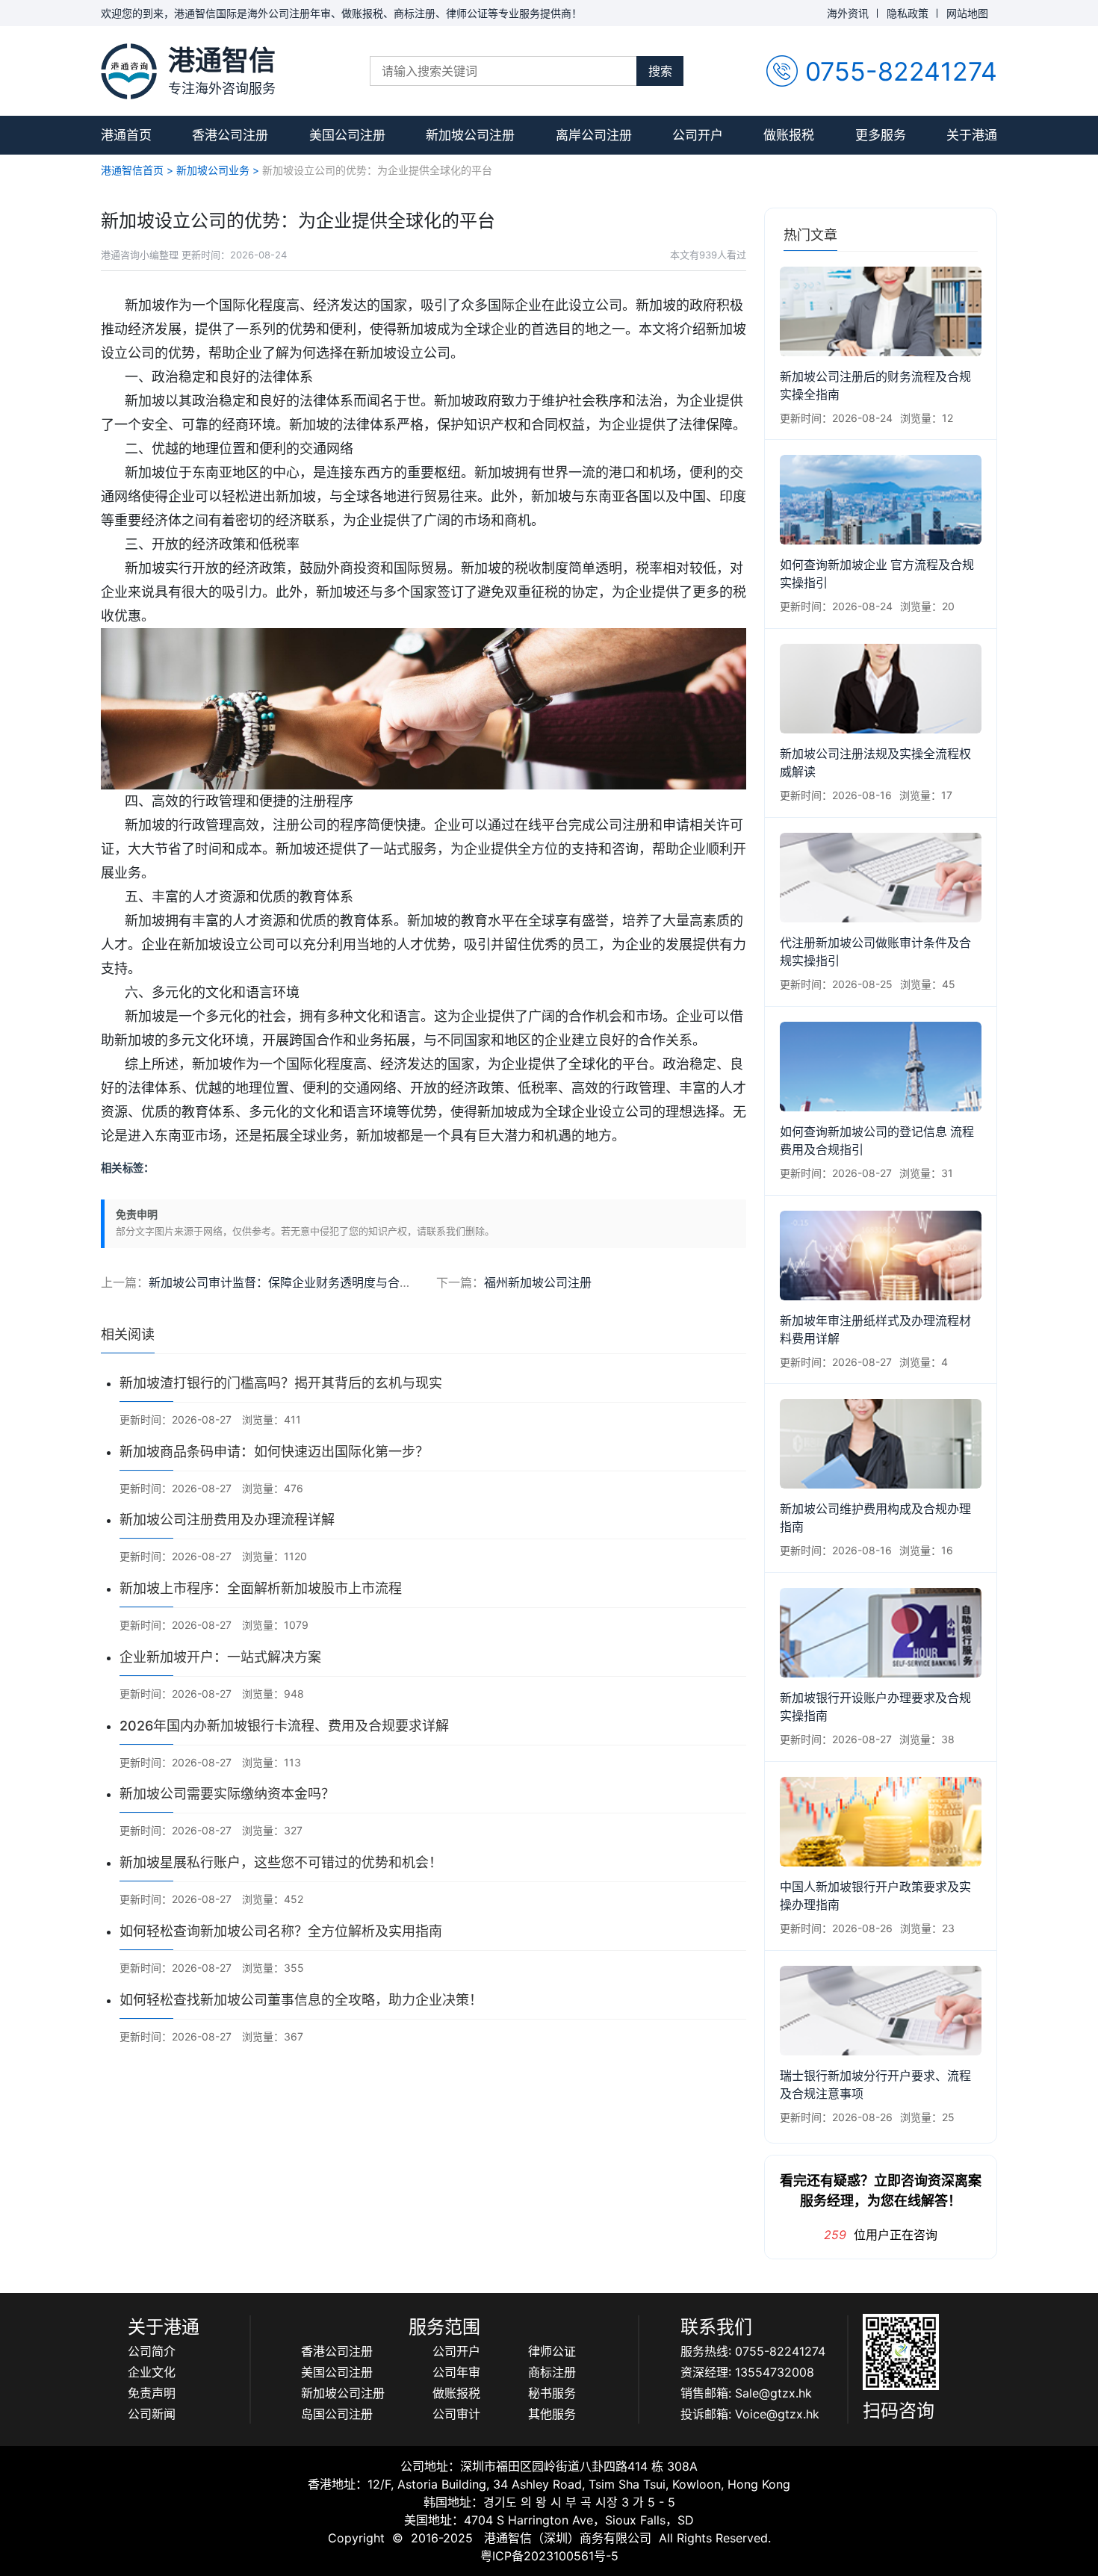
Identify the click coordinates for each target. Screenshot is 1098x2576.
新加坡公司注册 (470, 135)
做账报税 (789, 135)
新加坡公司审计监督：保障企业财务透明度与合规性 (286, 1282)
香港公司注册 (230, 135)
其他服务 (552, 2414)
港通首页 (126, 135)
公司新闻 (152, 2414)
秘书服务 (552, 2393)
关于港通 (972, 135)
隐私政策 (908, 13)
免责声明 (152, 2393)
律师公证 (552, 2351)
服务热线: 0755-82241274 (753, 2351)
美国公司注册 (347, 135)
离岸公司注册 (594, 135)
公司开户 (698, 135)
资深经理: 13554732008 (747, 2372)
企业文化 (152, 2372)
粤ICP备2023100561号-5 (549, 2556)
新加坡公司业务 (213, 170)
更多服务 (881, 135)
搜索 (660, 71)
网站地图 (967, 13)
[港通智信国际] (129, 71)
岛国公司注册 (337, 2414)
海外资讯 (848, 13)
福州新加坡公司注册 (538, 1282)
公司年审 (456, 2372)
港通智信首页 (132, 170)
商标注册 (552, 2372)
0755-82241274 (901, 71)
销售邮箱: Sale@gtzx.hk (746, 2393)
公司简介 (152, 2351)
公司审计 (456, 2414)
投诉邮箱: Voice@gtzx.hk (750, 2414)
